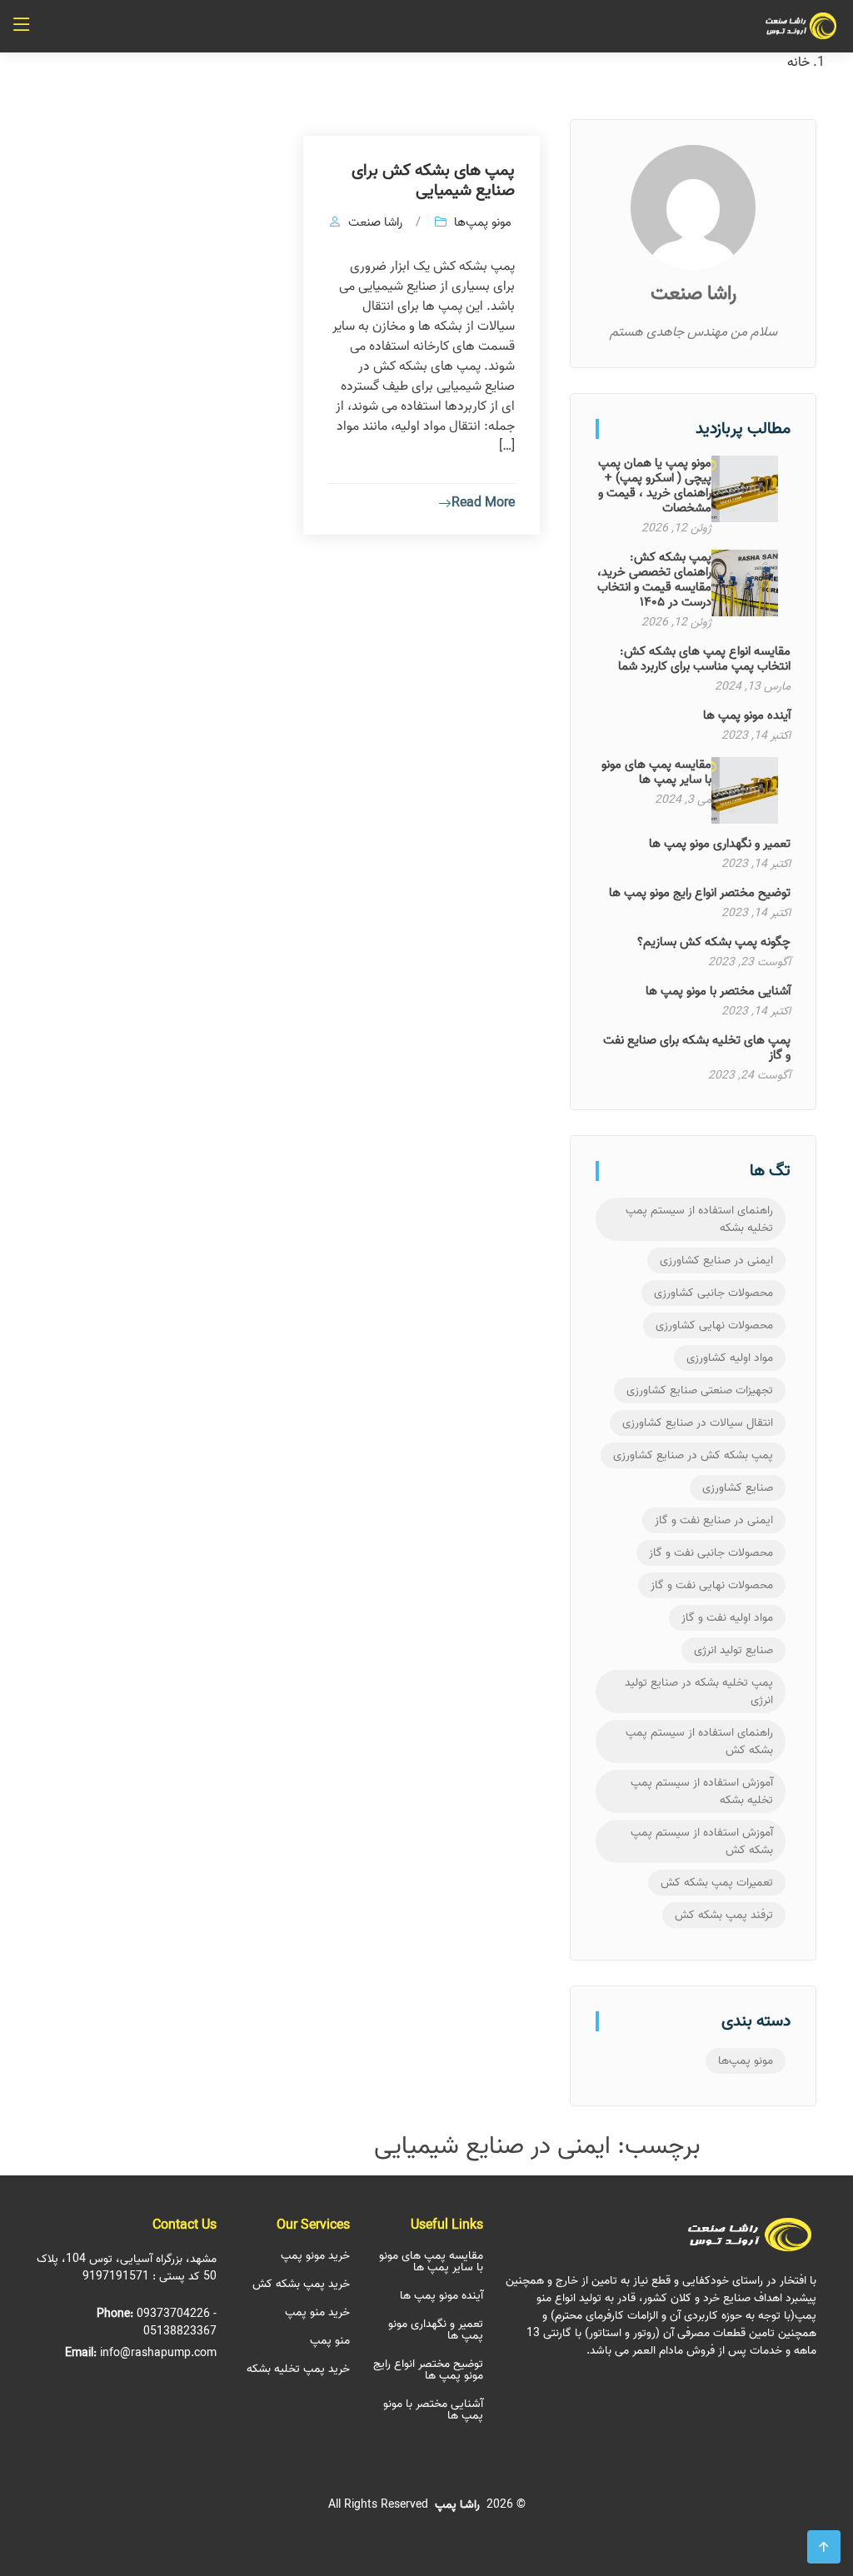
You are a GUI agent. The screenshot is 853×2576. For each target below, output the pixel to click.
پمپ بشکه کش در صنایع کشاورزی (693, 1455)
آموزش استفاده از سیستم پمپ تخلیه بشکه (702, 1791)
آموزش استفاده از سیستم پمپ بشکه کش (702, 1841)
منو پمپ (330, 2341)
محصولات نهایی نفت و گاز (712, 1585)
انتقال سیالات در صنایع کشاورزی (698, 1423)
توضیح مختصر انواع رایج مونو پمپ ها (700, 893)
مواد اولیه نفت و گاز (727, 1618)
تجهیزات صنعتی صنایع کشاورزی (700, 1390)
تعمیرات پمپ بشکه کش (717, 1883)
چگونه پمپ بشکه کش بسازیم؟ (714, 942)
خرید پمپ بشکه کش (301, 2285)
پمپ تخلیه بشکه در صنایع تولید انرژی (699, 1692)
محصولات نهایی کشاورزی (714, 1325)
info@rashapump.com (158, 2353)
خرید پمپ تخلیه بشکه (298, 2369)
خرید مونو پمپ (315, 2256)
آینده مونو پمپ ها (747, 715)
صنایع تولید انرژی (733, 1650)
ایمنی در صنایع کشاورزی (716, 1261)
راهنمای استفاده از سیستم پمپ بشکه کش (699, 1741)
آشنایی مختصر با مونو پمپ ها (718, 991)
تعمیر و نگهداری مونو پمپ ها (720, 844)
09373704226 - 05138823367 (177, 2323)
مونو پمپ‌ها (746, 2061)
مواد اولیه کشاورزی (730, 1358)
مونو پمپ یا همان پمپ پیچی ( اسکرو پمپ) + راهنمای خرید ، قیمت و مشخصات (655, 486)
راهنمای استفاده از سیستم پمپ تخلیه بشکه (699, 1219)
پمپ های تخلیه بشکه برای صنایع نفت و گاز (697, 1048)
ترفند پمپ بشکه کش (724, 1915)
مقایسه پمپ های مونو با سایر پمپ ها (656, 772)
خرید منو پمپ (317, 2313)
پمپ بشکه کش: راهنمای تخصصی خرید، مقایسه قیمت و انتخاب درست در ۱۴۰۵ (654, 580)
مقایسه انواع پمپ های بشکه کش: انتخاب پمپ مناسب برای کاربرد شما (704, 659)
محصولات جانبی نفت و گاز (711, 1553)
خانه (798, 62)
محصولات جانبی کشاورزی (713, 1293)
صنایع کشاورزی (738, 1488)
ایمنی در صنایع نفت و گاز (714, 1520)
